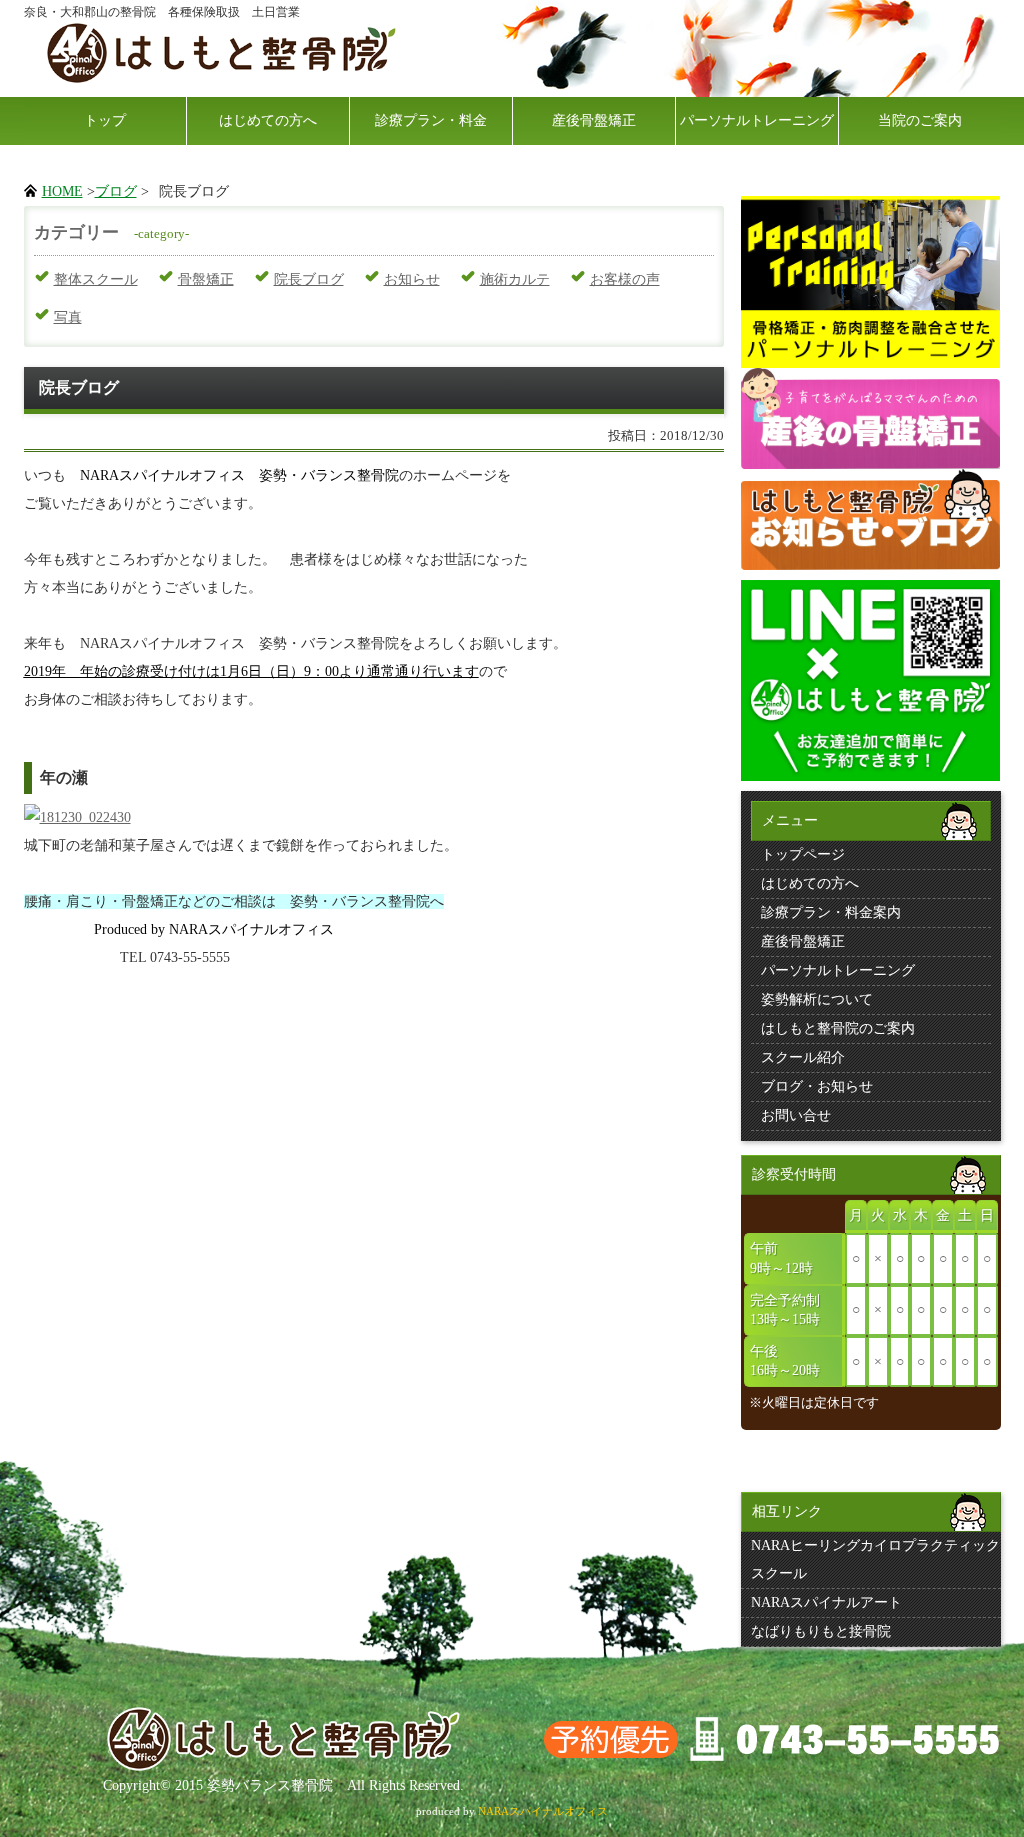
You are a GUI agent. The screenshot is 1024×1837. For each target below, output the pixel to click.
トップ (105, 120)
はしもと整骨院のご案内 (838, 1028)
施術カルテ (515, 279)
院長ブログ (309, 279)
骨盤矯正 (206, 279)
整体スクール (96, 279)
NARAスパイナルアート (826, 1602)
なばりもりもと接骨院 (821, 1631)
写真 (68, 317)
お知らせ (412, 279)
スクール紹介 (803, 1057)
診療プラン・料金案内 (831, 912)
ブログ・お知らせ (817, 1086)
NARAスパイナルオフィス (543, 1811)
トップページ (803, 854)
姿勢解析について (817, 999)
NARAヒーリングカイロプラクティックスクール (875, 1559)
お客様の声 (625, 279)
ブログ (116, 191)
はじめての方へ (268, 120)
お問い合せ (796, 1115)
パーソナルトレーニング (757, 120)
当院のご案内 (920, 120)
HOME (62, 191)
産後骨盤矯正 (594, 120)
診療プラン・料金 (431, 120)
